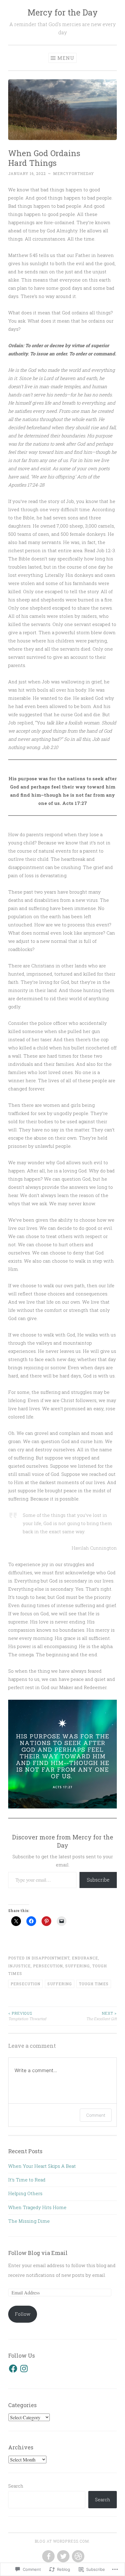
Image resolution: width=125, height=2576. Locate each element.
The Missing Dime (29, 2221)
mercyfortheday (74, 173)
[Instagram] (24, 2369)
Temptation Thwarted (27, 2016)
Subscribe (98, 1880)
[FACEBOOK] (48, 2557)
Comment (96, 2115)
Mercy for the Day (63, 12)
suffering (78, 1966)
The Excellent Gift (101, 2016)
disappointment (51, 1958)
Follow (23, 2314)
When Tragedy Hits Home (37, 2207)
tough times (94, 1984)
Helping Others (25, 2193)
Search (16, 2486)
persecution (48, 1966)
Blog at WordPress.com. (62, 2541)
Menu (66, 58)
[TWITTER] (63, 2557)
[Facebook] (13, 2369)
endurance (85, 1958)
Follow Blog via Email (38, 2253)
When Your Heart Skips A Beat (42, 2166)
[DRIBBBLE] (78, 2557)
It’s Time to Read (27, 2180)
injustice (19, 1966)
